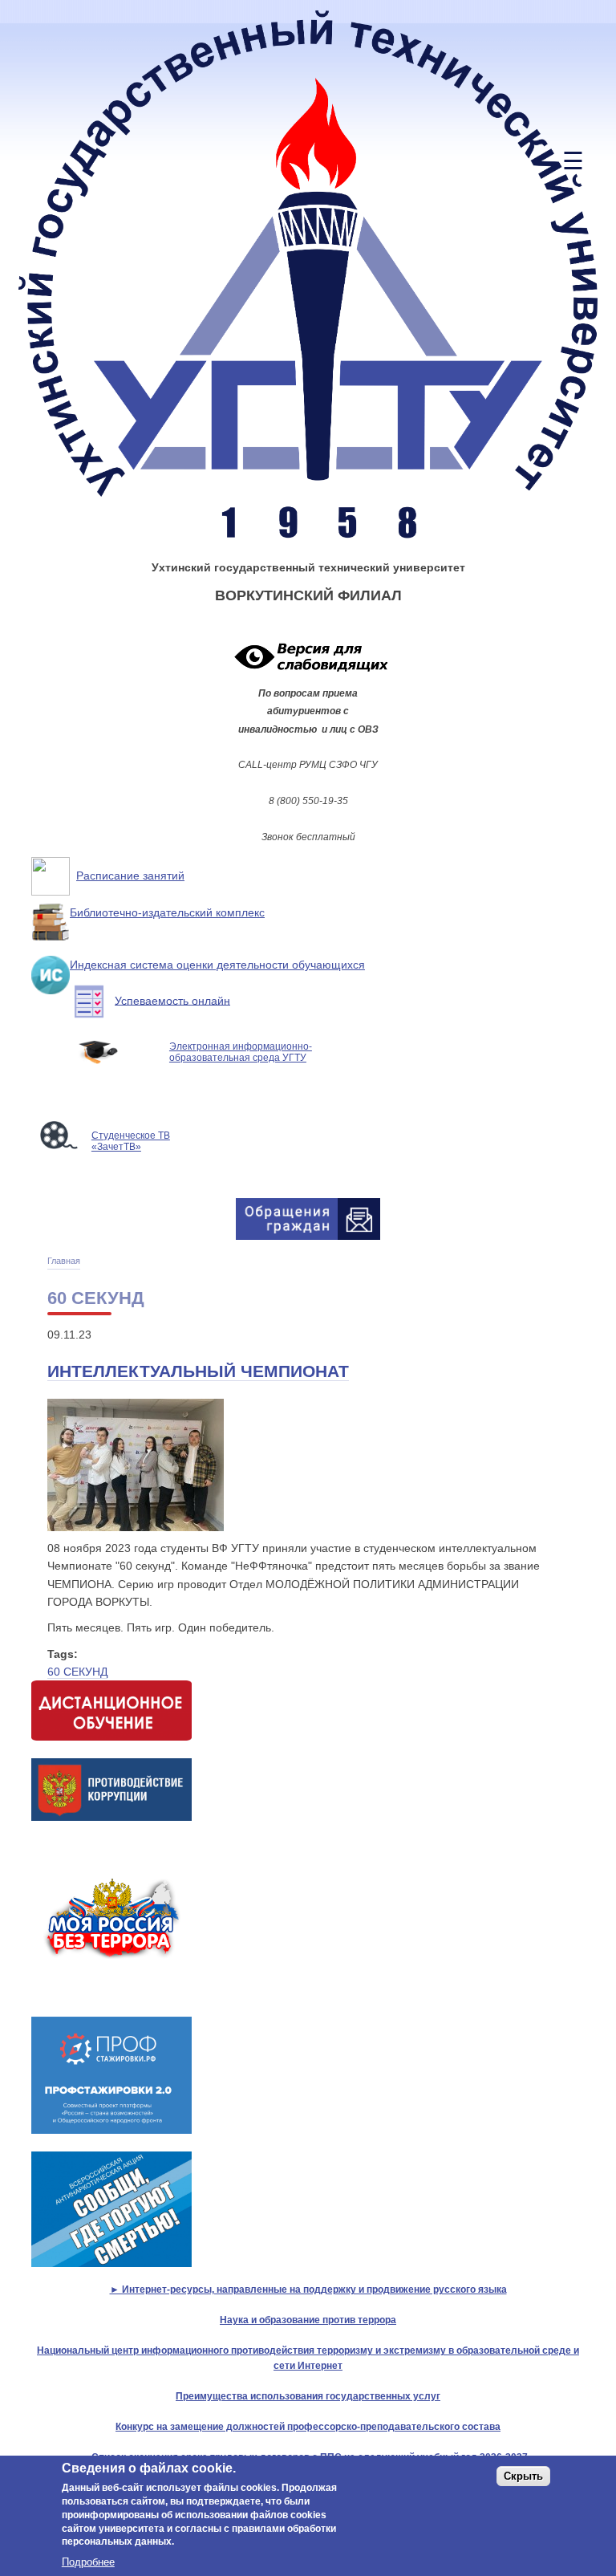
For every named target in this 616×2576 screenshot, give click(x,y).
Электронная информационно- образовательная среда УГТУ (241, 1052)
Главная (64, 1261)
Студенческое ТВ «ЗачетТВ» (131, 1141)
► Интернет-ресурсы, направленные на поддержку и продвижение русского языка (308, 2289)
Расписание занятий (130, 876)
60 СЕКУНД (77, 1672)
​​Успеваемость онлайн (172, 1000)
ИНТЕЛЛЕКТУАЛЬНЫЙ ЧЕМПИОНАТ (198, 1371)
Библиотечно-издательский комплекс (167, 912)
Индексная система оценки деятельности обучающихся (217, 965)
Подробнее (88, 2562)
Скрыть (523, 2476)
